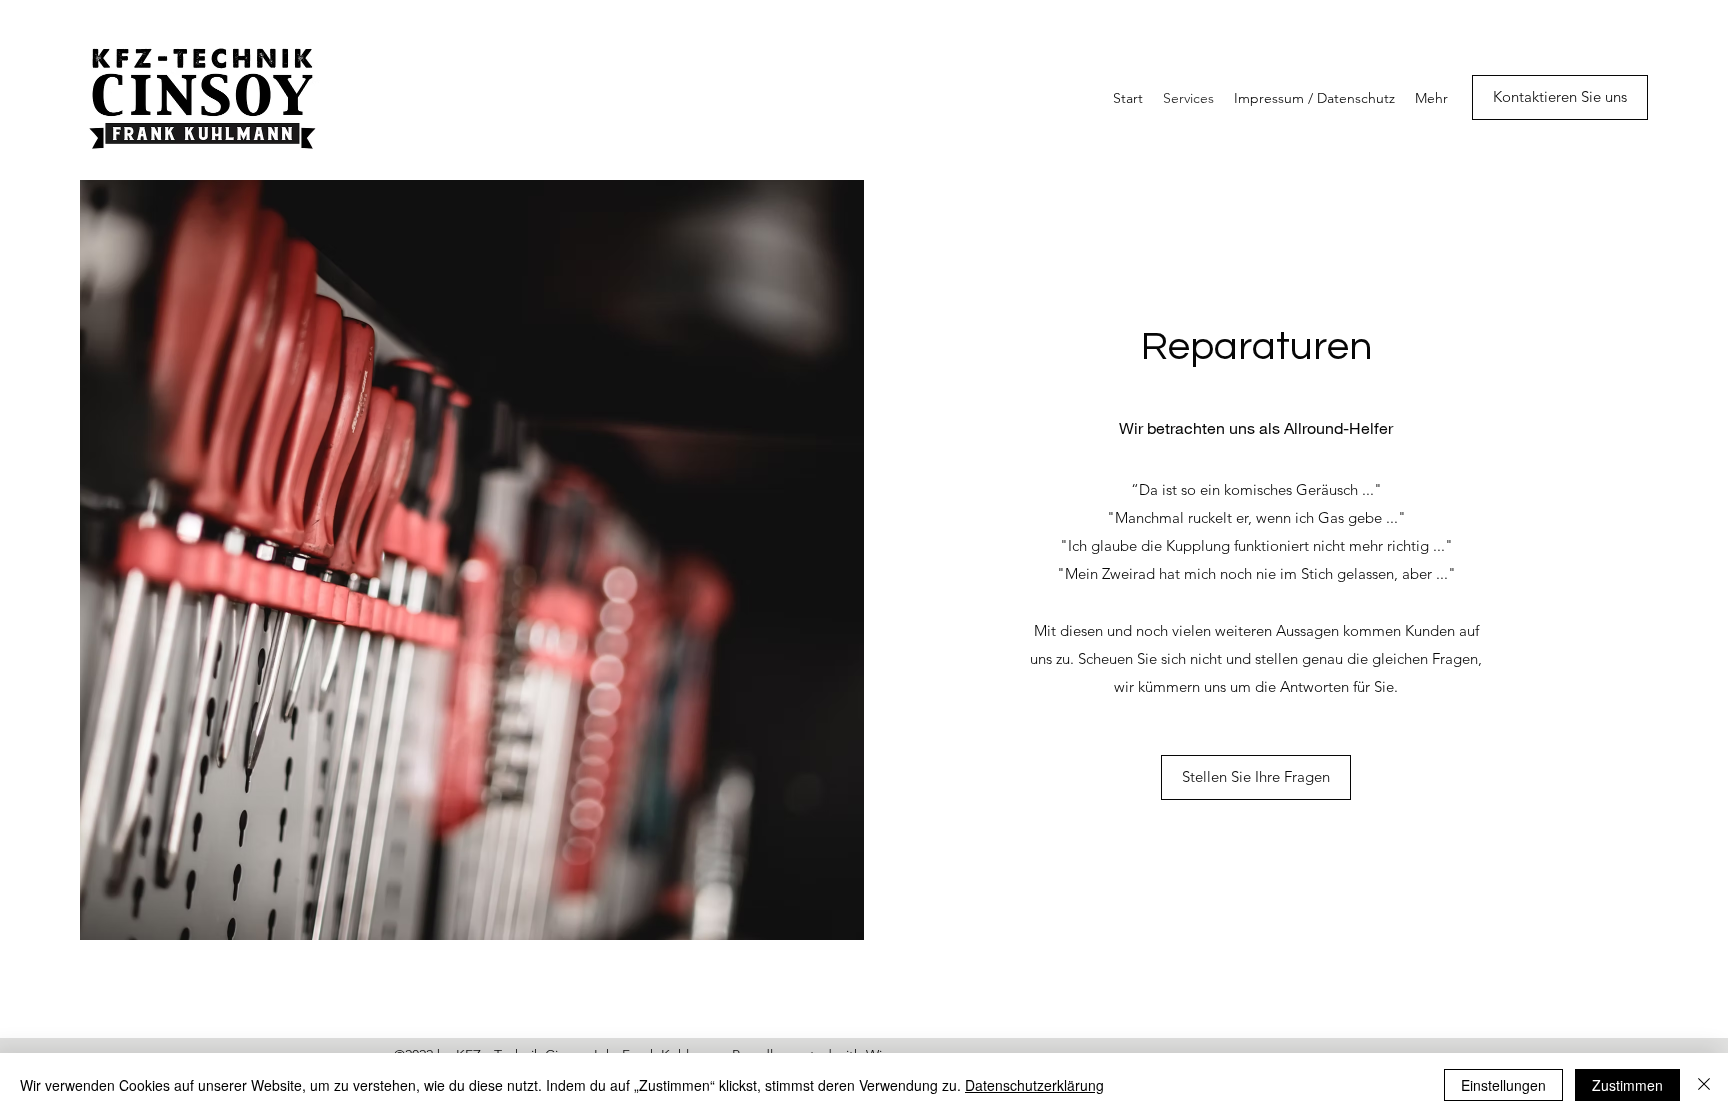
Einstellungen (1503, 1085)
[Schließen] (1704, 1085)
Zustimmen (1627, 1085)
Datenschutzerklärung (1034, 1085)
